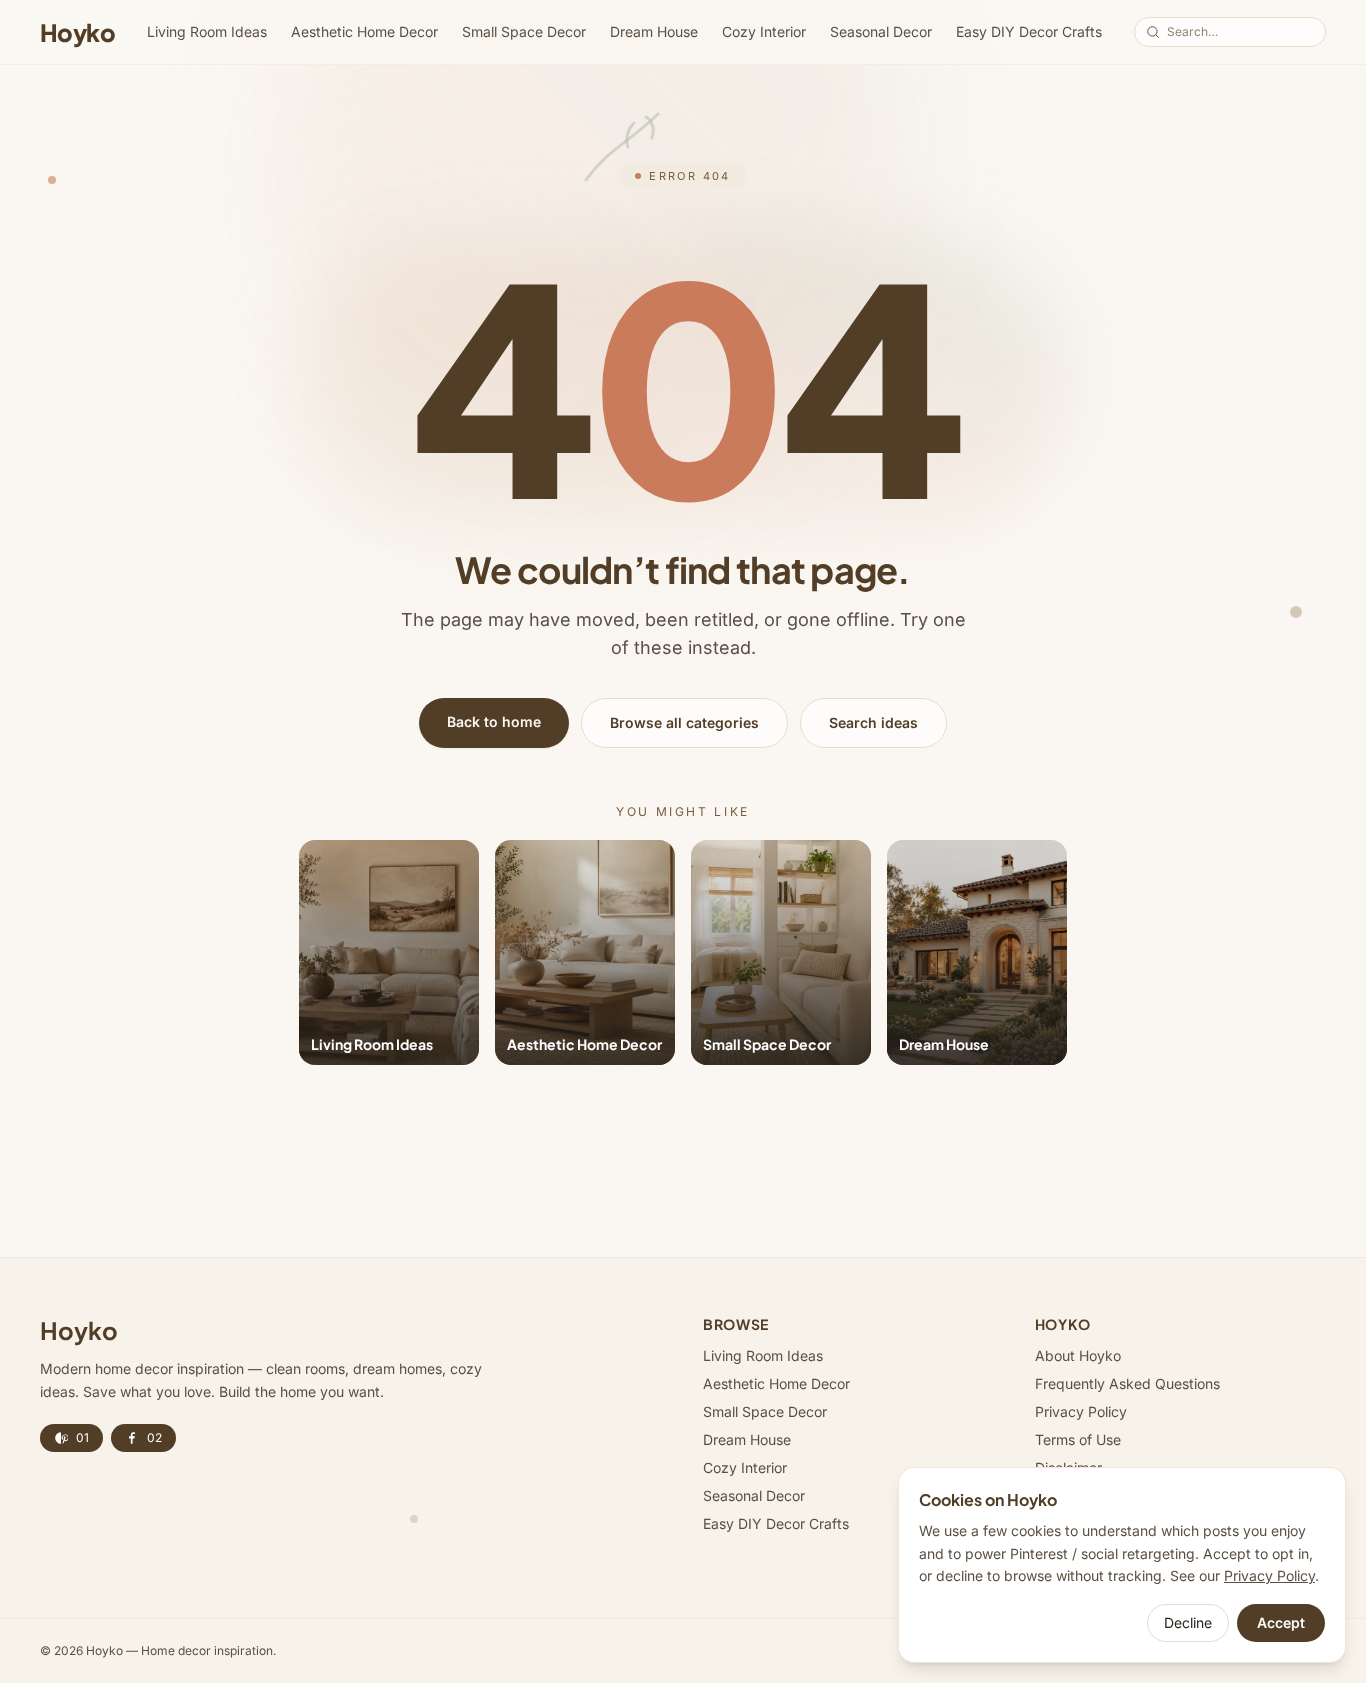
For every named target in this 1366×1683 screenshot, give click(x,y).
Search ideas (873, 722)
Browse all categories (684, 722)
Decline (1188, 1622)
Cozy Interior (764, 31)
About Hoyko (1078, 1355)
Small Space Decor (524, 31)
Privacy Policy (1081, 1411)
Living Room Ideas (207, 31)
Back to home (494, 721)
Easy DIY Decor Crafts (1029, 31)
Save (442, 866)
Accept (1281, 1622)
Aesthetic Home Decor (364, 31)
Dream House (654, 31)
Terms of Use (1078, 1439)
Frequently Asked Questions (1127, 1383)
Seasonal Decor (881, 31)
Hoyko (77, 32)
